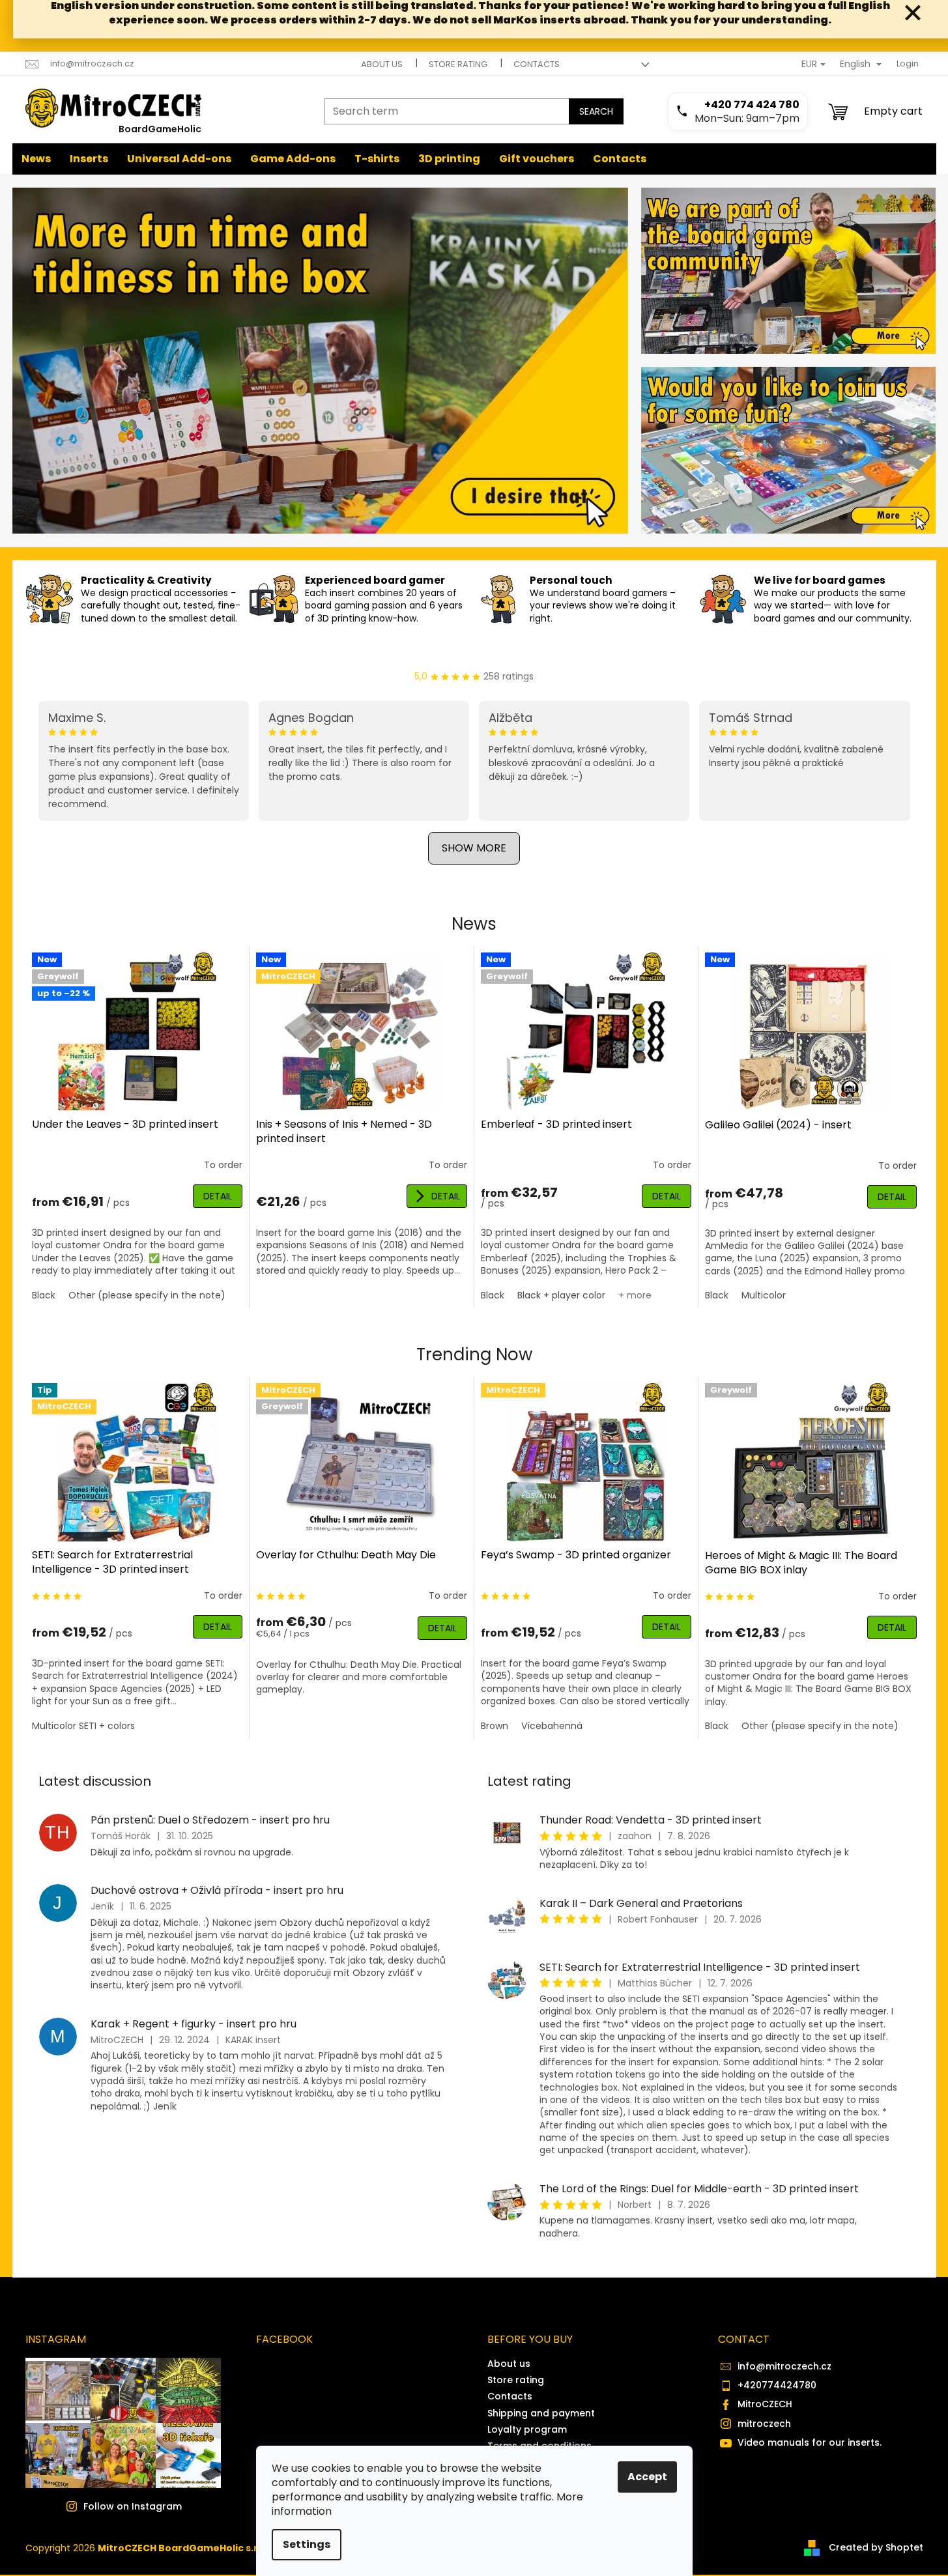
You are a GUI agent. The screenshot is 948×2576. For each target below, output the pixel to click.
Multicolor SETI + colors (83, 1726)
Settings (307, 2544)
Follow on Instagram (133, 2506)
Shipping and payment (541, 2413)
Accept (647, 2477)
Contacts (537, 64)
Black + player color (561, 1295)
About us (382, 64)
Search (596, 111)
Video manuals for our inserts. (810, 2442)
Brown (495, 1726)
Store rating (458, 64)
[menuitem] (36, 159)
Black (44, 1295)
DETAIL (218, 1196)
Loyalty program (527, 2429)
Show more (474, 848)
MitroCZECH (765, 2404)
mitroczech (764, 2424)
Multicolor (764, 1295)
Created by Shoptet (876, 2547)
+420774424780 (777, 2385)
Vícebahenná (552, 1726)
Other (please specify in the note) (147, 1295)
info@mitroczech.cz (784, 2366)
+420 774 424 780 (752, 105)
